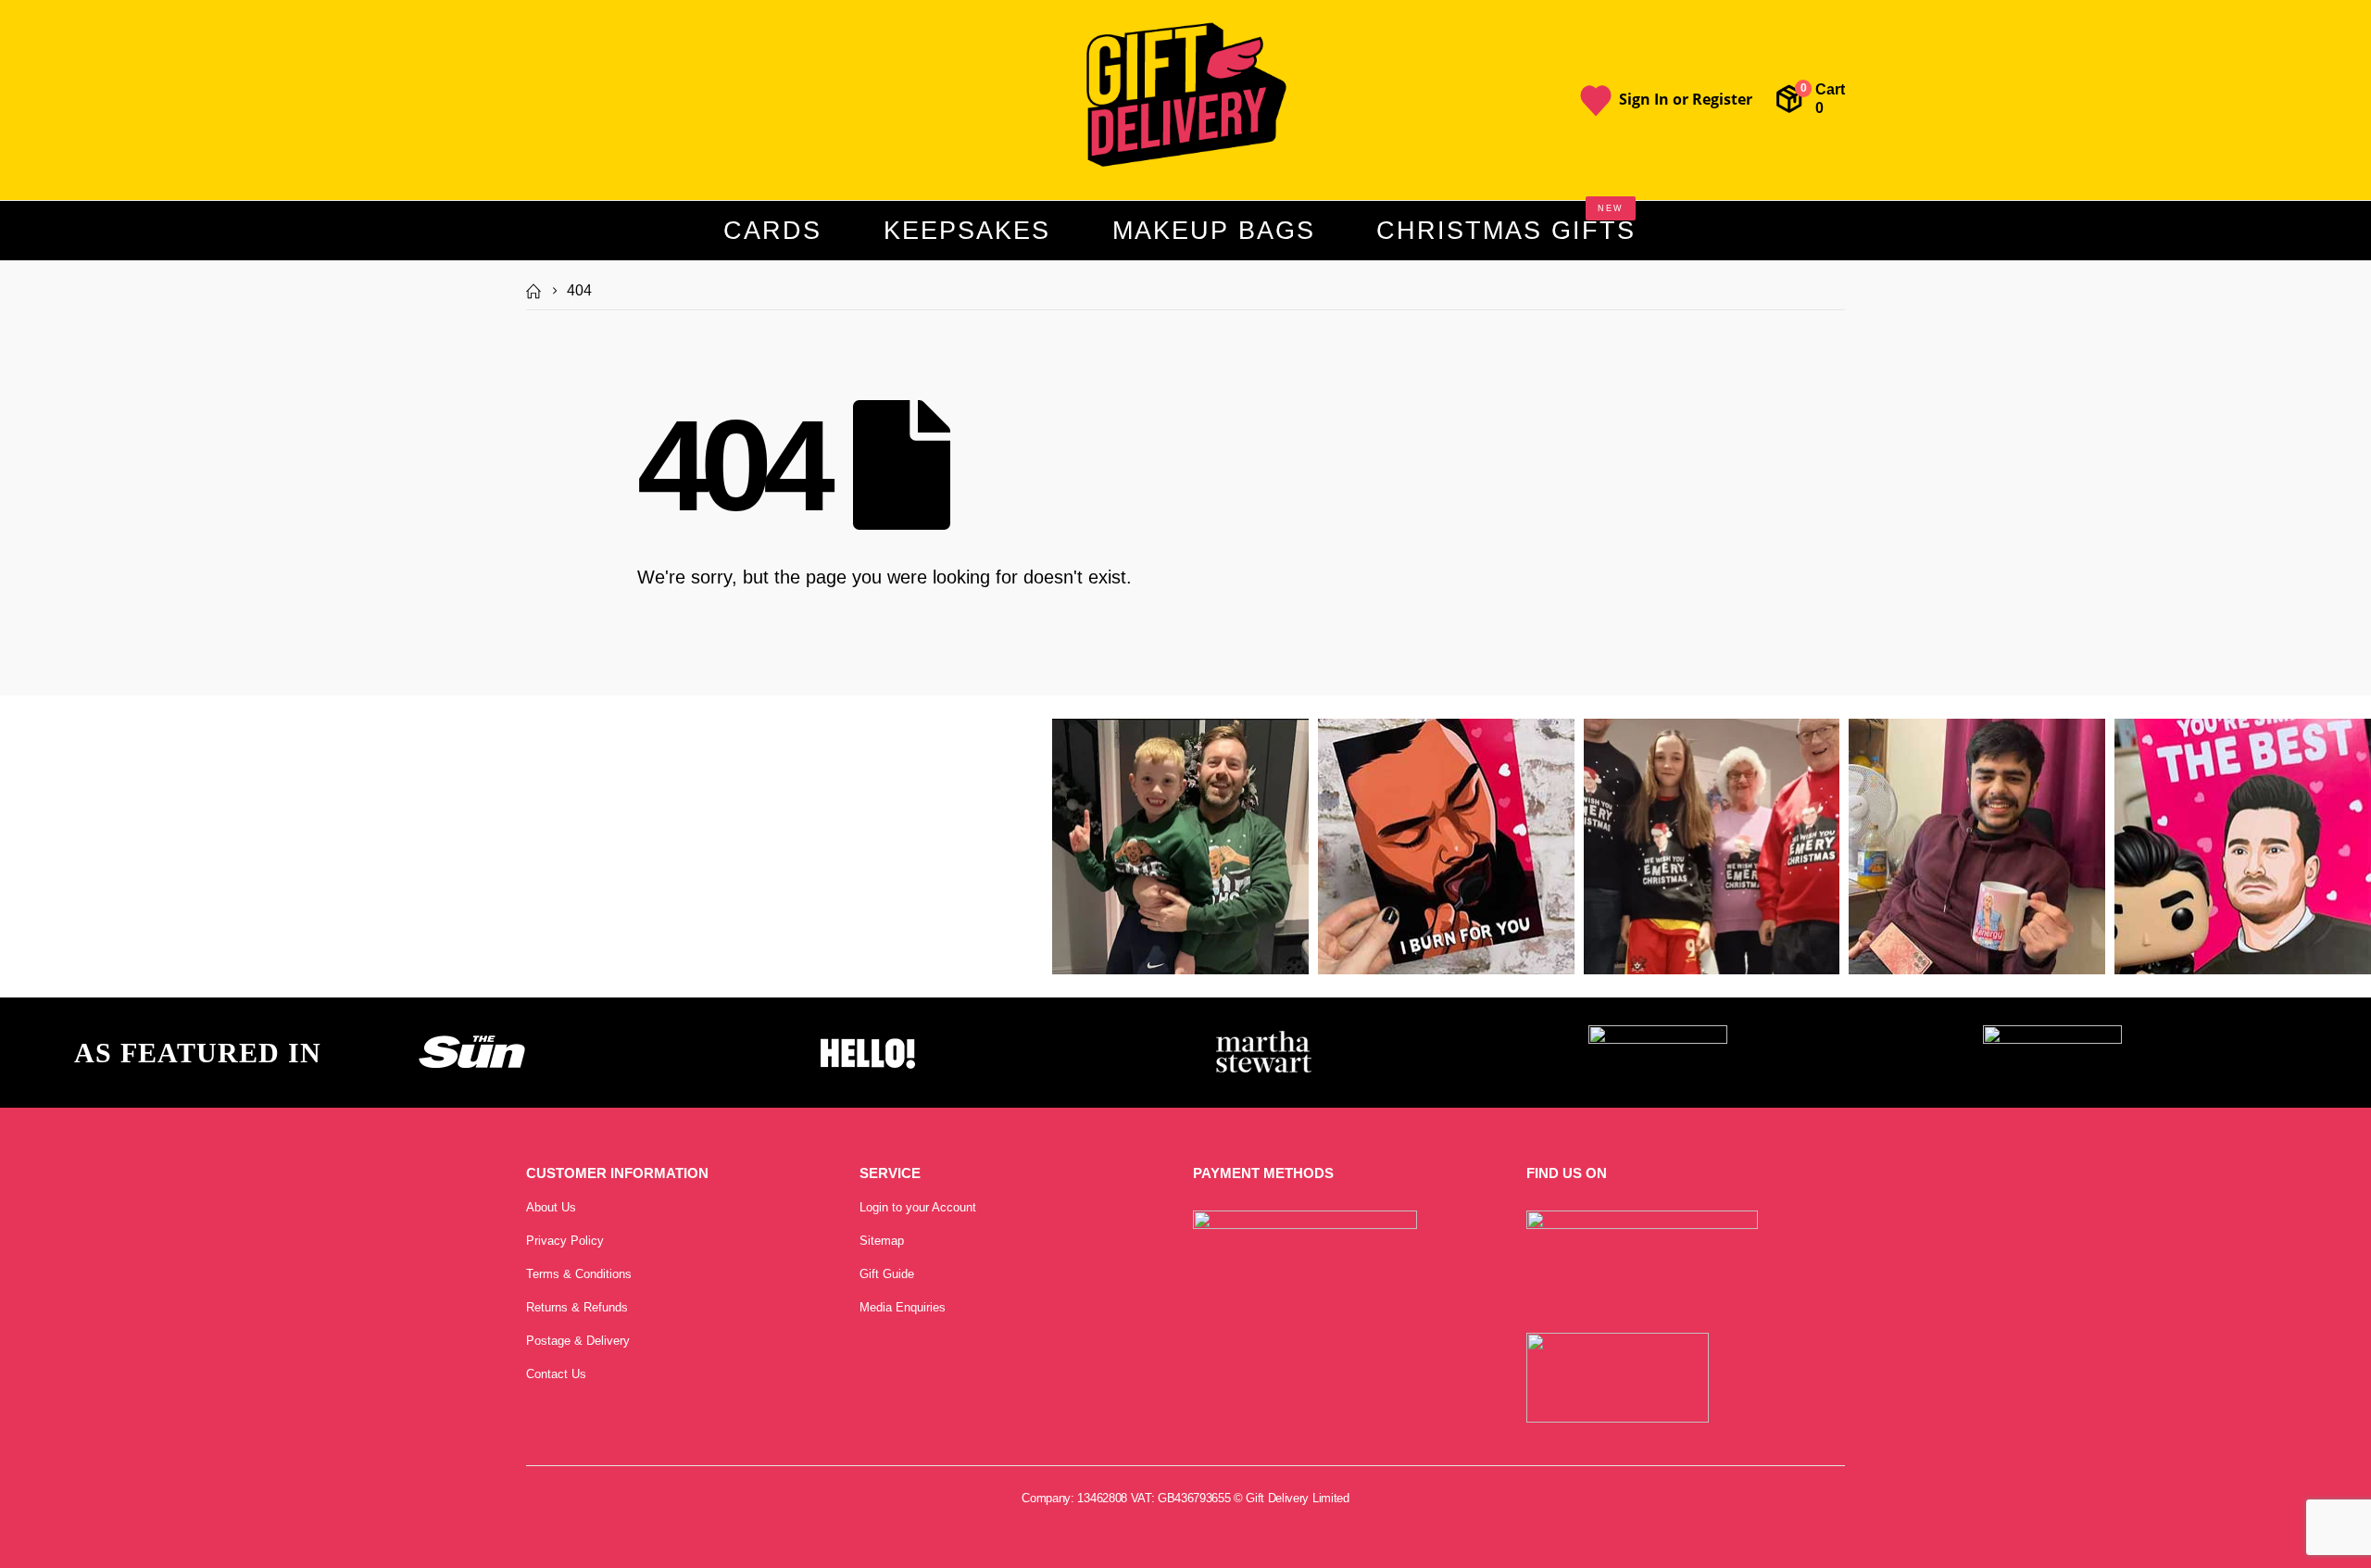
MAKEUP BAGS (1214, 231)
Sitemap (882, 1241)
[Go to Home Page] (533, 291)
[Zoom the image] (472, 1035)
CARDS (772, 231)
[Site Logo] (1185, 96)
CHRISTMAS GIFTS (1506, 224)
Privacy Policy (565, 1241)
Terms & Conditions (579, 1274)
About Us (551, 1207)
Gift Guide (887, 1274)
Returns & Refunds (577, 1307)
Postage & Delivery (578, 1341)
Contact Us (556, 1374)
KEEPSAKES (967, 231)
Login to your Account (918, 1207)
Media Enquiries (903, 1307)
